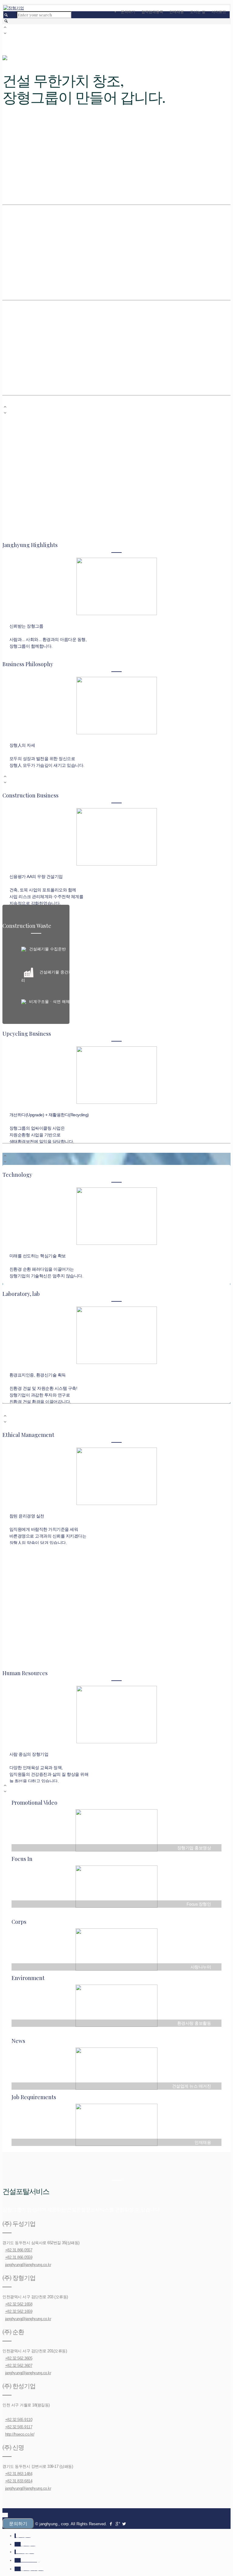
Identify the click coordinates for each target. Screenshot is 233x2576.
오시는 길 (198, 12)
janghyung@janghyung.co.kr (28, 2265)
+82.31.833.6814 (19, 2481)
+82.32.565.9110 (19, 2420)
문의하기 (128, 12)
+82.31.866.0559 (19, 2257)
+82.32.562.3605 (19, 2358)
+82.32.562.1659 (19, 2311)
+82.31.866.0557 (19, 2250)
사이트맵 (219, 12)
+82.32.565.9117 (19, 2427)
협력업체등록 (152, 12)
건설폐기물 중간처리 (47, 976)
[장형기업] (14, 8)
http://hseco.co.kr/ (20, 2434)
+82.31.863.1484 (19, 2474)
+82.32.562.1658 (19, 2304)
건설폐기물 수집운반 (47, 949)
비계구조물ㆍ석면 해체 (49, 1002)
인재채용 (177, 12)
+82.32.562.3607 (19, 2366)
